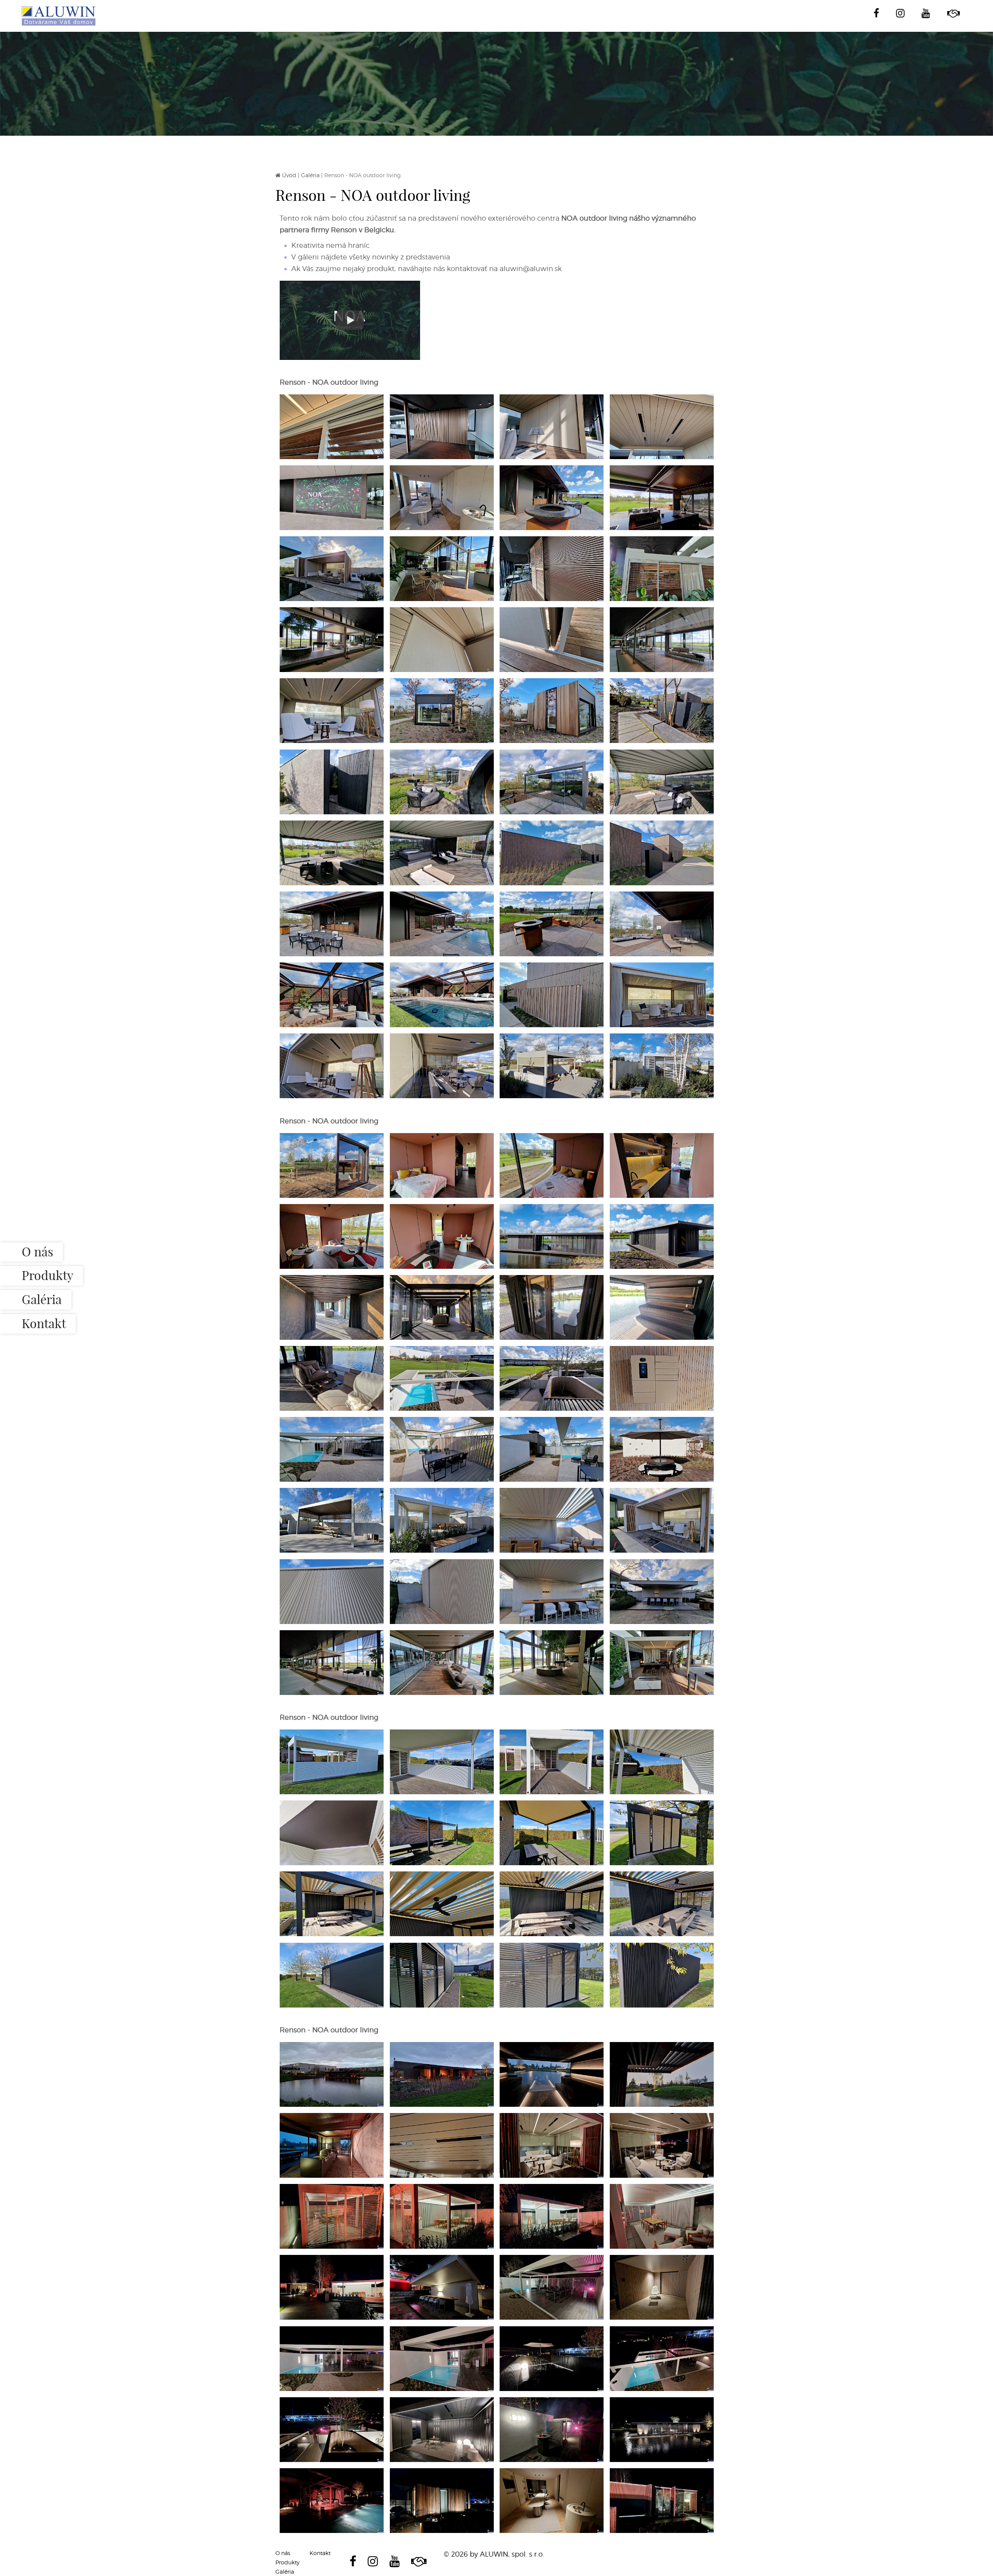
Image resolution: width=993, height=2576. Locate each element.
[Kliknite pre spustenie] (350, 320)
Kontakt (44, 1323)
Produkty (48, 1276)
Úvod (289, 175)
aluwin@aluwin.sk (531, 269)
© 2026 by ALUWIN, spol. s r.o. (494, 2554)
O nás (37, 1252)
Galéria (42, 1300)
